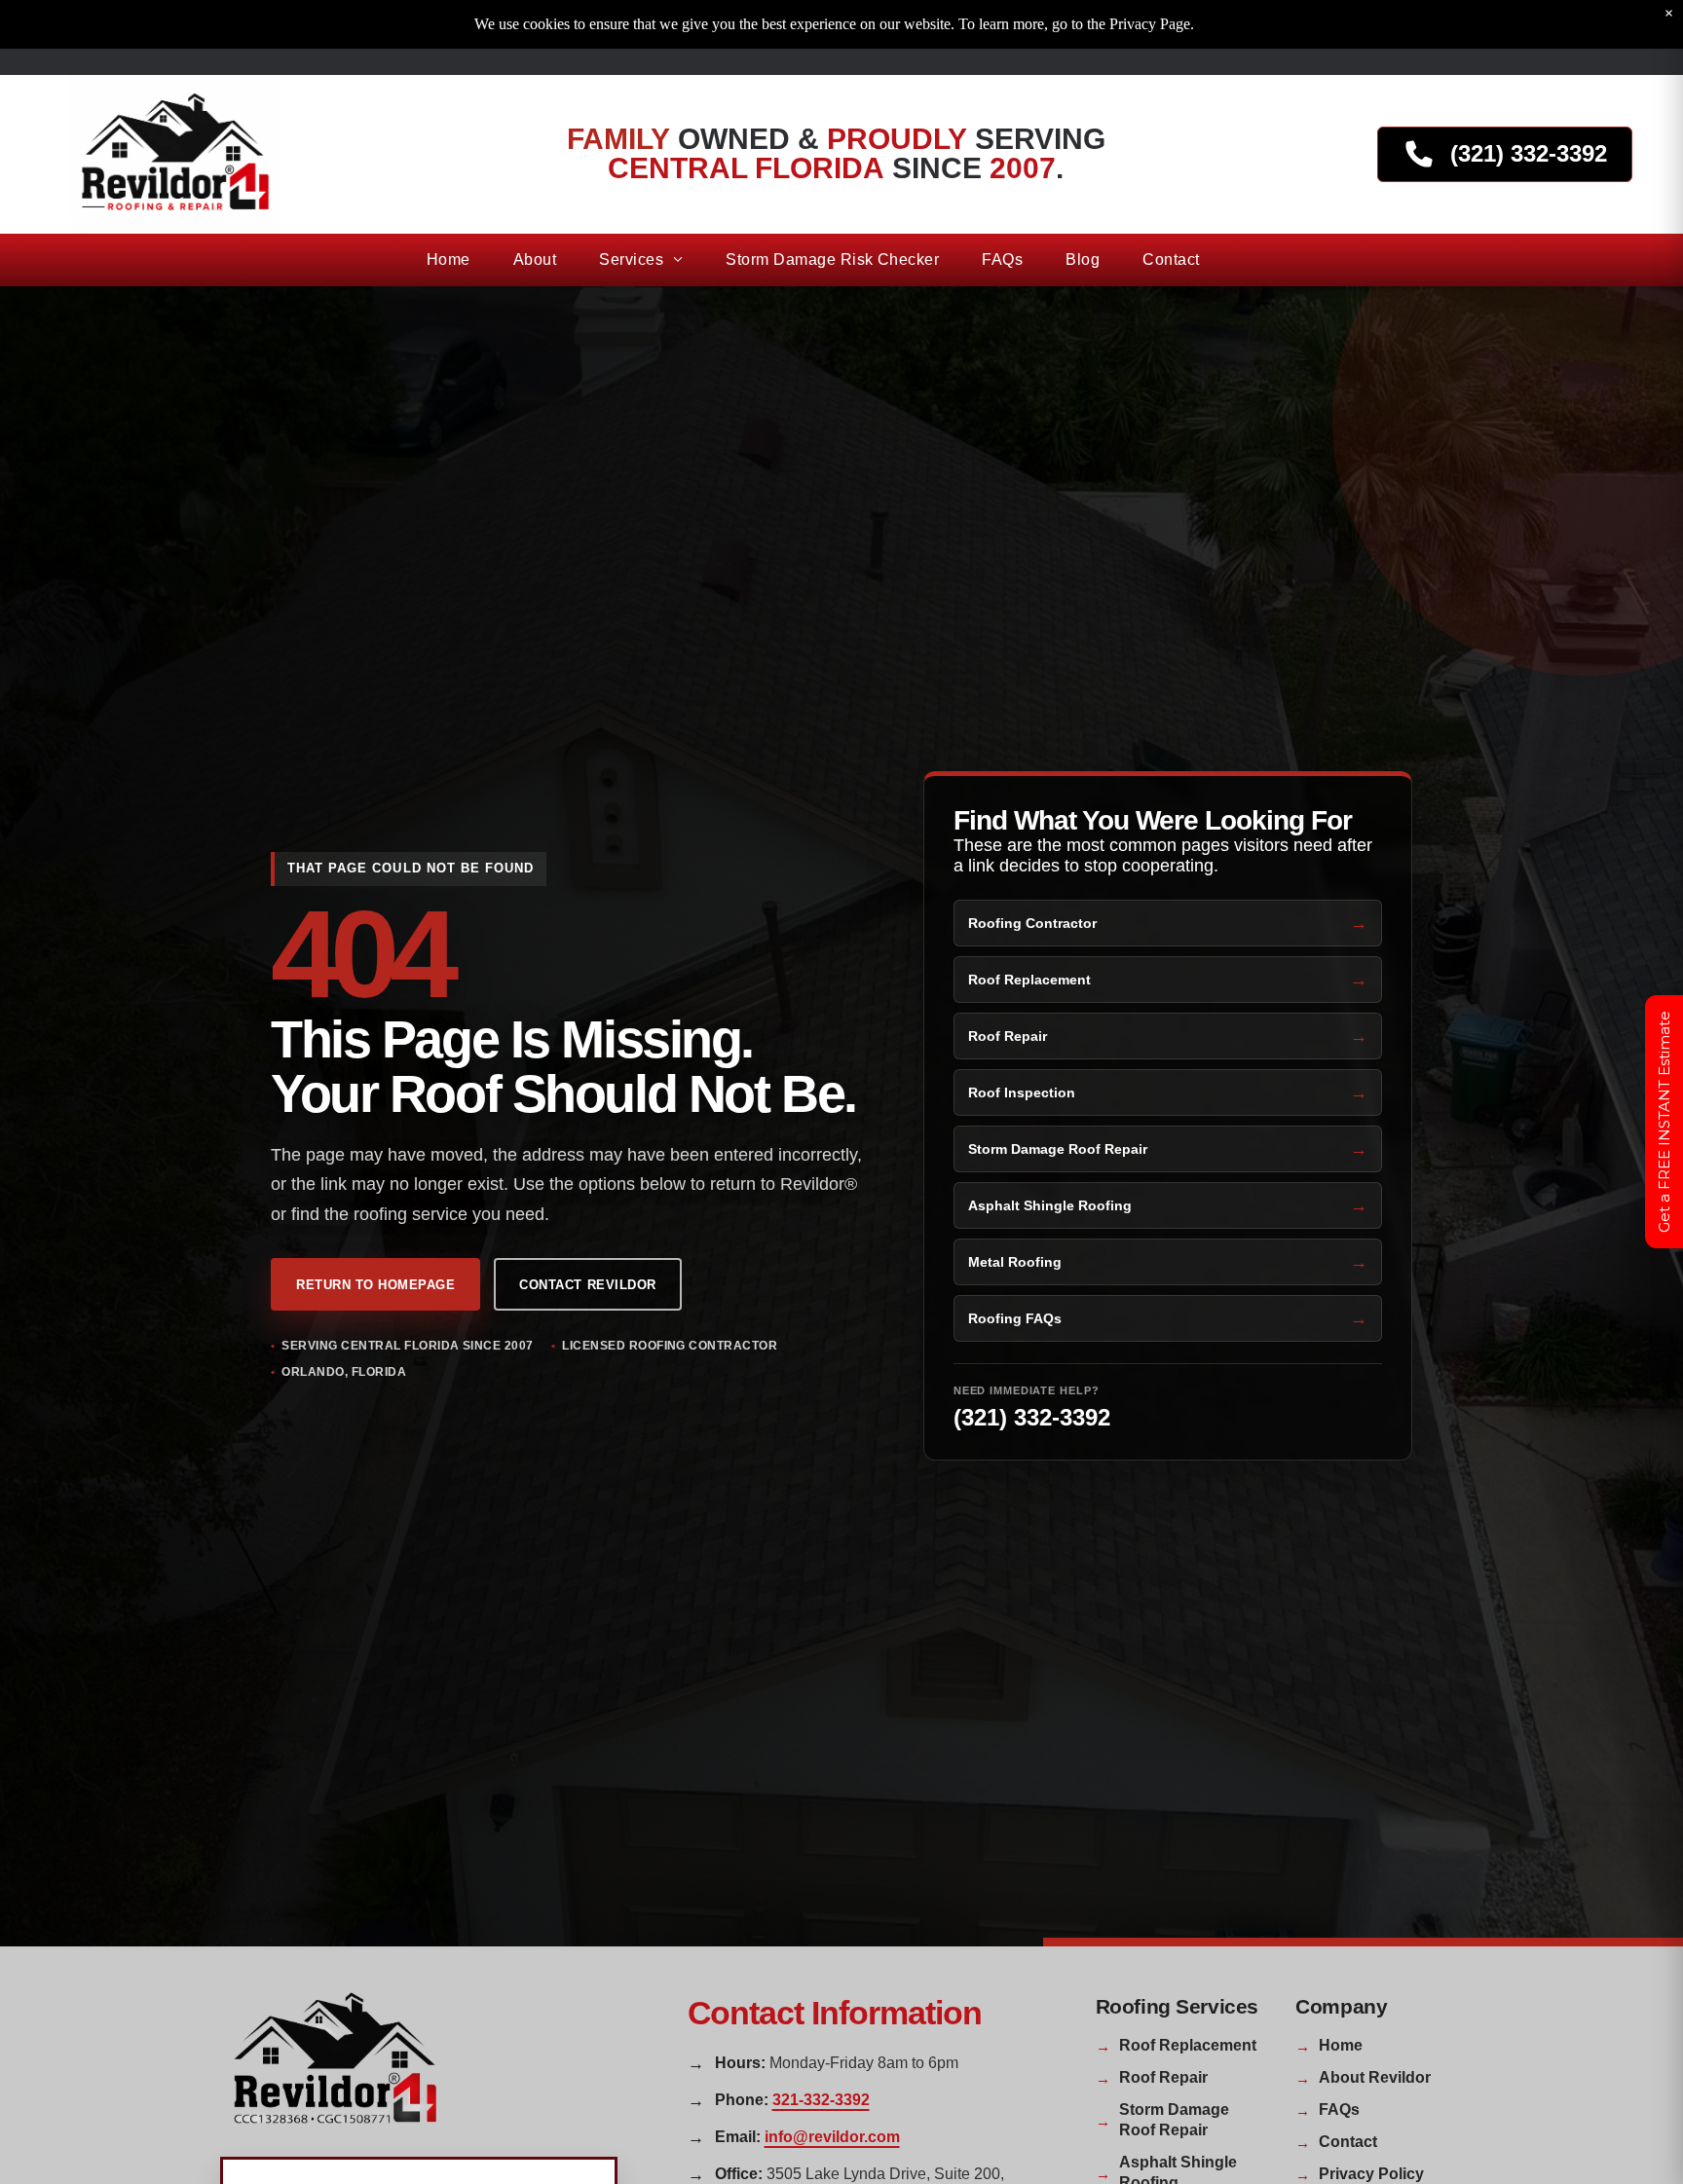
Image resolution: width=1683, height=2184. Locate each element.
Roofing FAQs (1015, 1318)
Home (1341, 2045)
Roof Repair (1008, 1036)
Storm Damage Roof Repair (1058, 1149)
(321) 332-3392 (1032, 1417)
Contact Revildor (587, 1285)
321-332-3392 (821, 2100)
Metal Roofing (1015, 1262)
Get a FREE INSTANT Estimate (1664, 1122)
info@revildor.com (832, 2137)
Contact (1348, 2142)
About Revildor (1375, 2077)
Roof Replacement (1029, 980)
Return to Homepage (375, 1285)
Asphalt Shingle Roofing (1050, 1205)
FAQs (1339, 2110)
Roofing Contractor (1032, 923)
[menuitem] (449, 260)
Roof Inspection (1022, 1092)
